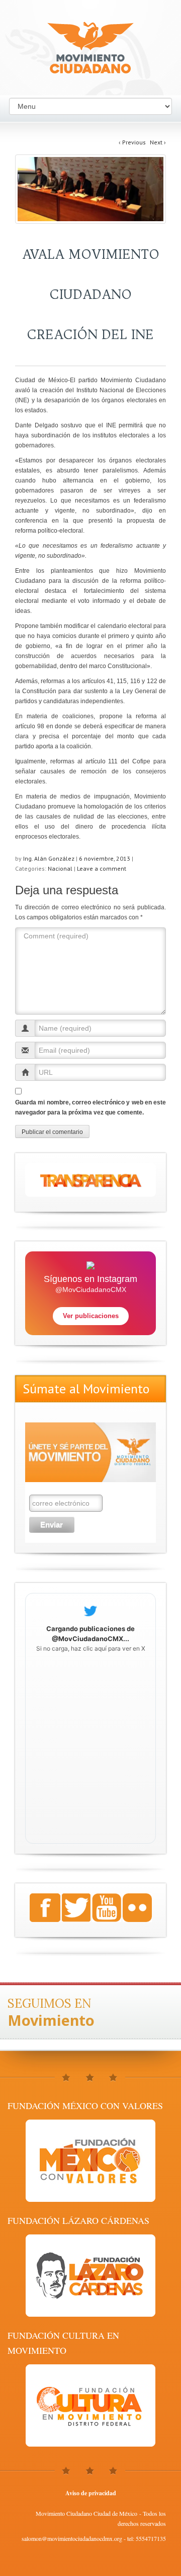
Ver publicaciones (91, 1316)
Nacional (60, 868)
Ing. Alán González (49, 858)
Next (158, 142)
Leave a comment (102, 868)
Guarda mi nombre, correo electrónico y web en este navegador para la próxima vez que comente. (90, 1107)
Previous (132, 142)
